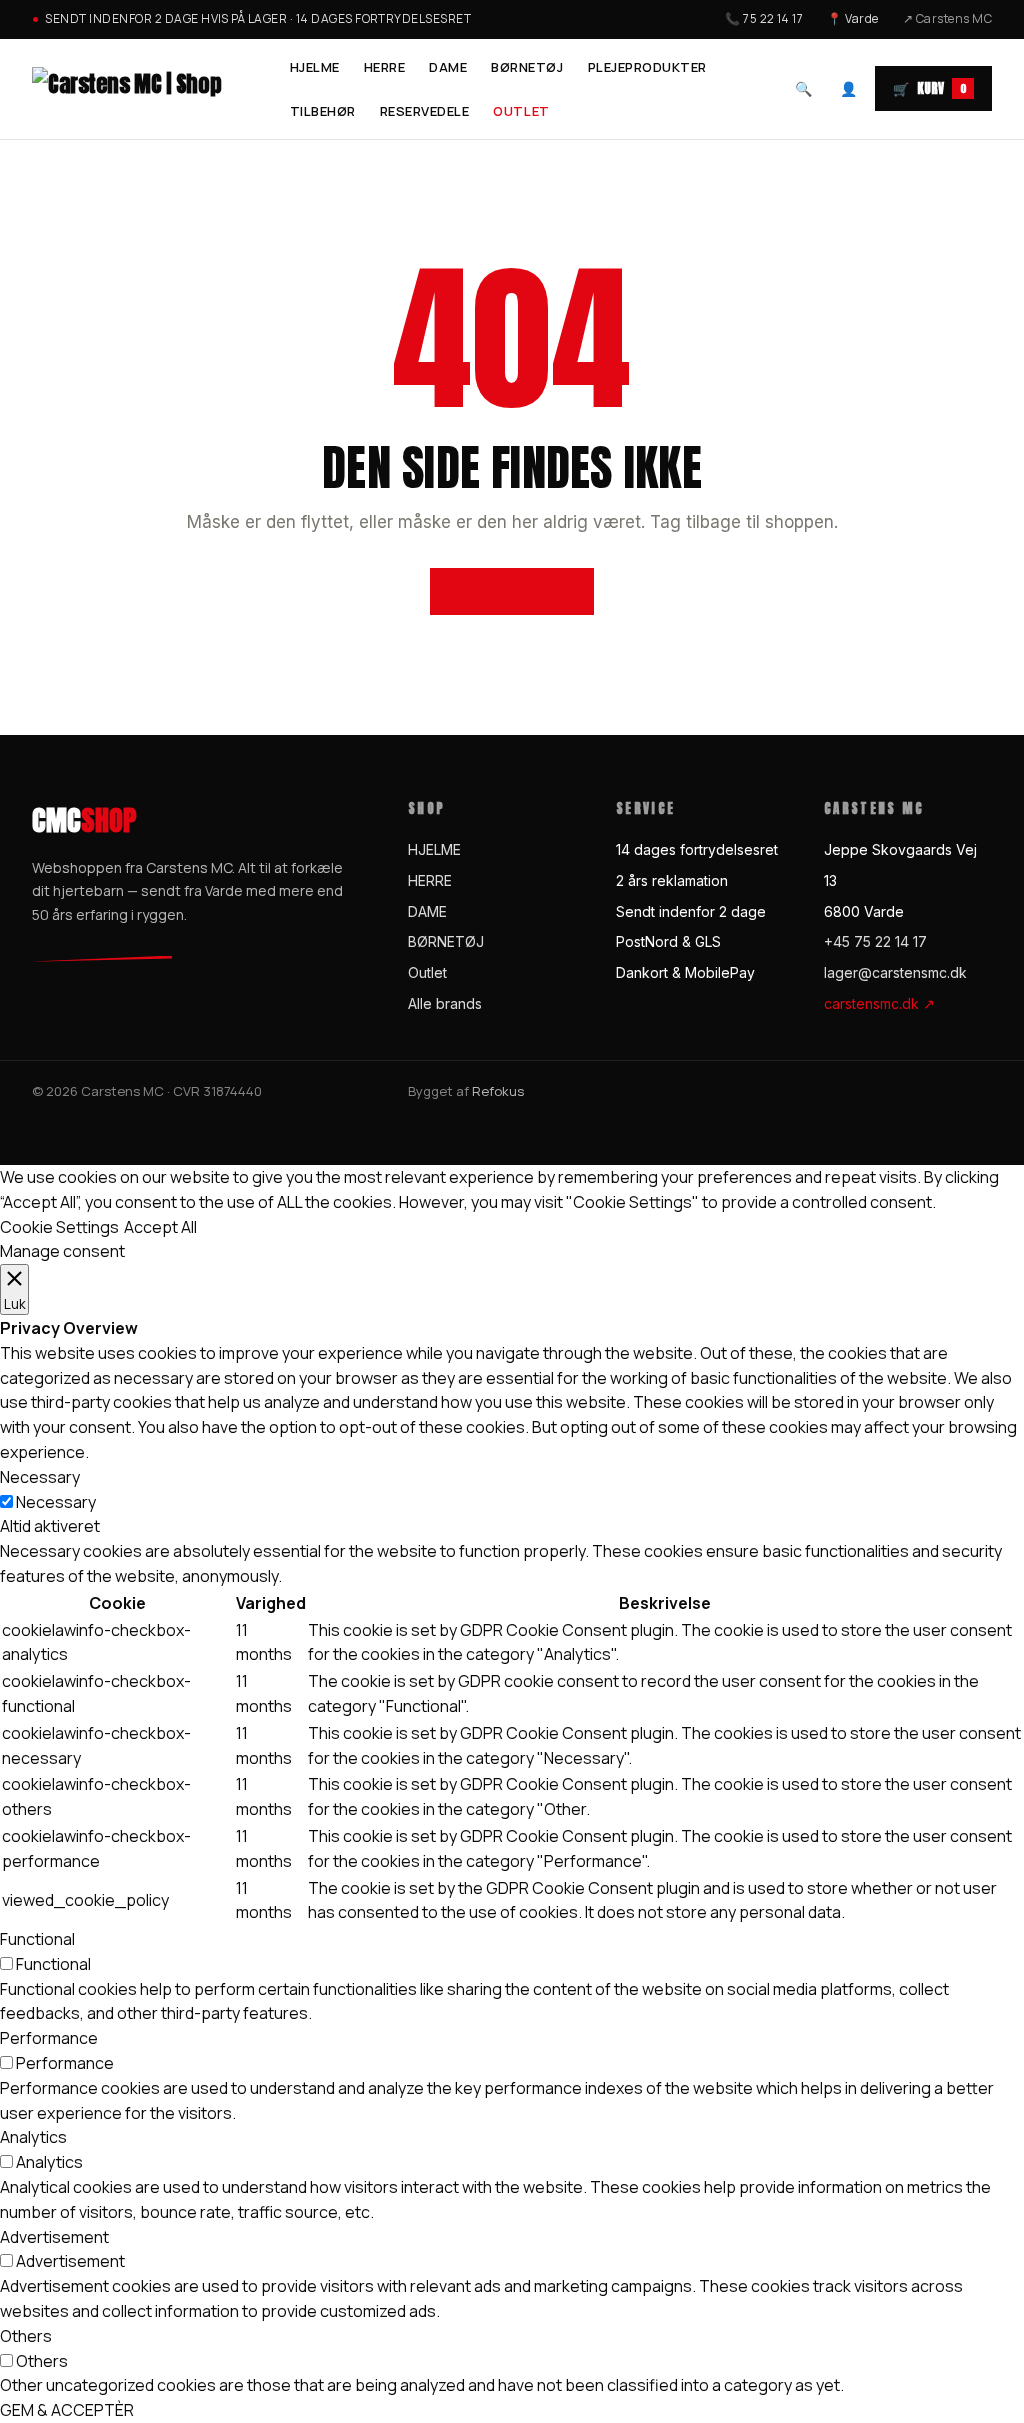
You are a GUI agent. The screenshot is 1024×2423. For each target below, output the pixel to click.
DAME (448, 67)
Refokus (498, 1091)
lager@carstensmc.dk (895, 972)
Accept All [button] (160, 1227)
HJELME (315, 67)
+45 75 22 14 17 (875, 941)
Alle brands (445, 1003)
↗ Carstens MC (947, 18)
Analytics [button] (33, 2137)
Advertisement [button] (54, 2237)
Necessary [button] (40, 1477)
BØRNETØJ (527, 67)
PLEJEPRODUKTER (647, 67)
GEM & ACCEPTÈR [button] (67, 2410)
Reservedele (425, 111)
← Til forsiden (511, 591)
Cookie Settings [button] (59, 1227)
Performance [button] (49, 2038)
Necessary (56, 1502)
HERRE (385, 67)
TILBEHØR (323, 111)
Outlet (521, 111)
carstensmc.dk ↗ (879, 1003)
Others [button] (26, 2336)
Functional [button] (37, 1939)
